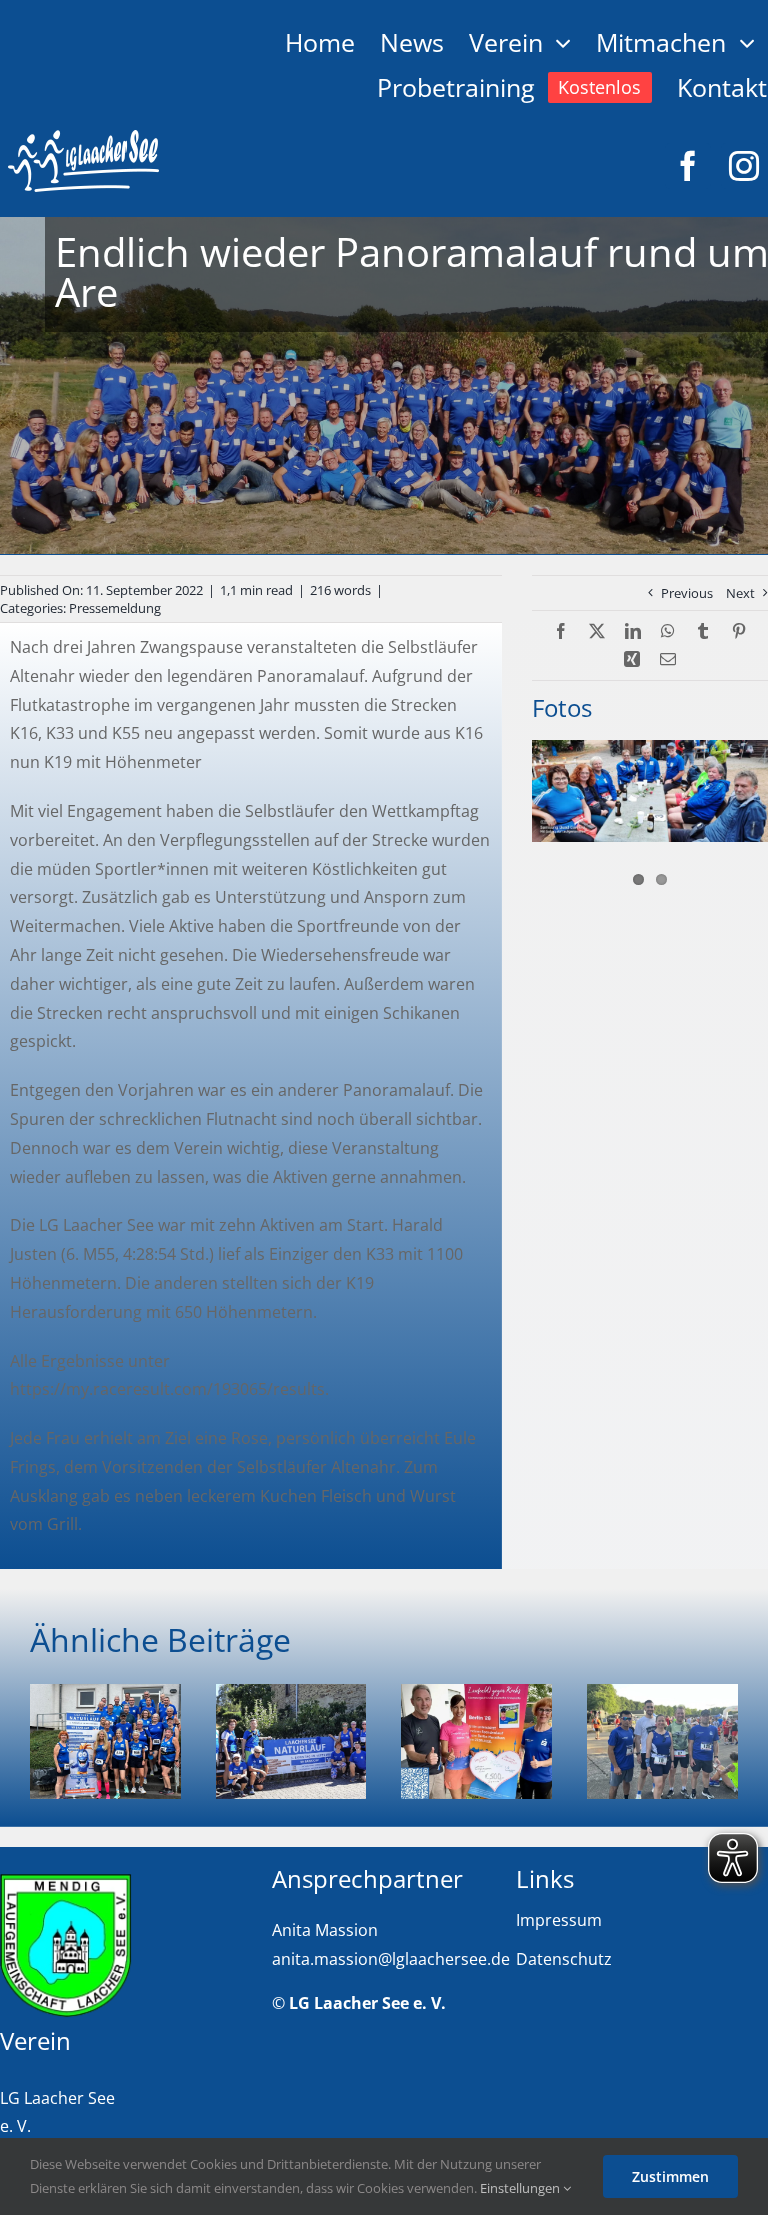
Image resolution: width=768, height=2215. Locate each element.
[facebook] (688, 166)
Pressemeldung (115, 608)
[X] (597, 631)
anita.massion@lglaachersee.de (391, 1959)
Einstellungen (521, 2188)
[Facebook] (561, 631)
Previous (687, 593)
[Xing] (632, 659)
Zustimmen (670, 2176)
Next (740, 593)
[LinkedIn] (633, 631)
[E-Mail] (668, 659)
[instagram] (744, 166)
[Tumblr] (703, 631)
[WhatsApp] (668, 631)
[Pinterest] (739, 631)
